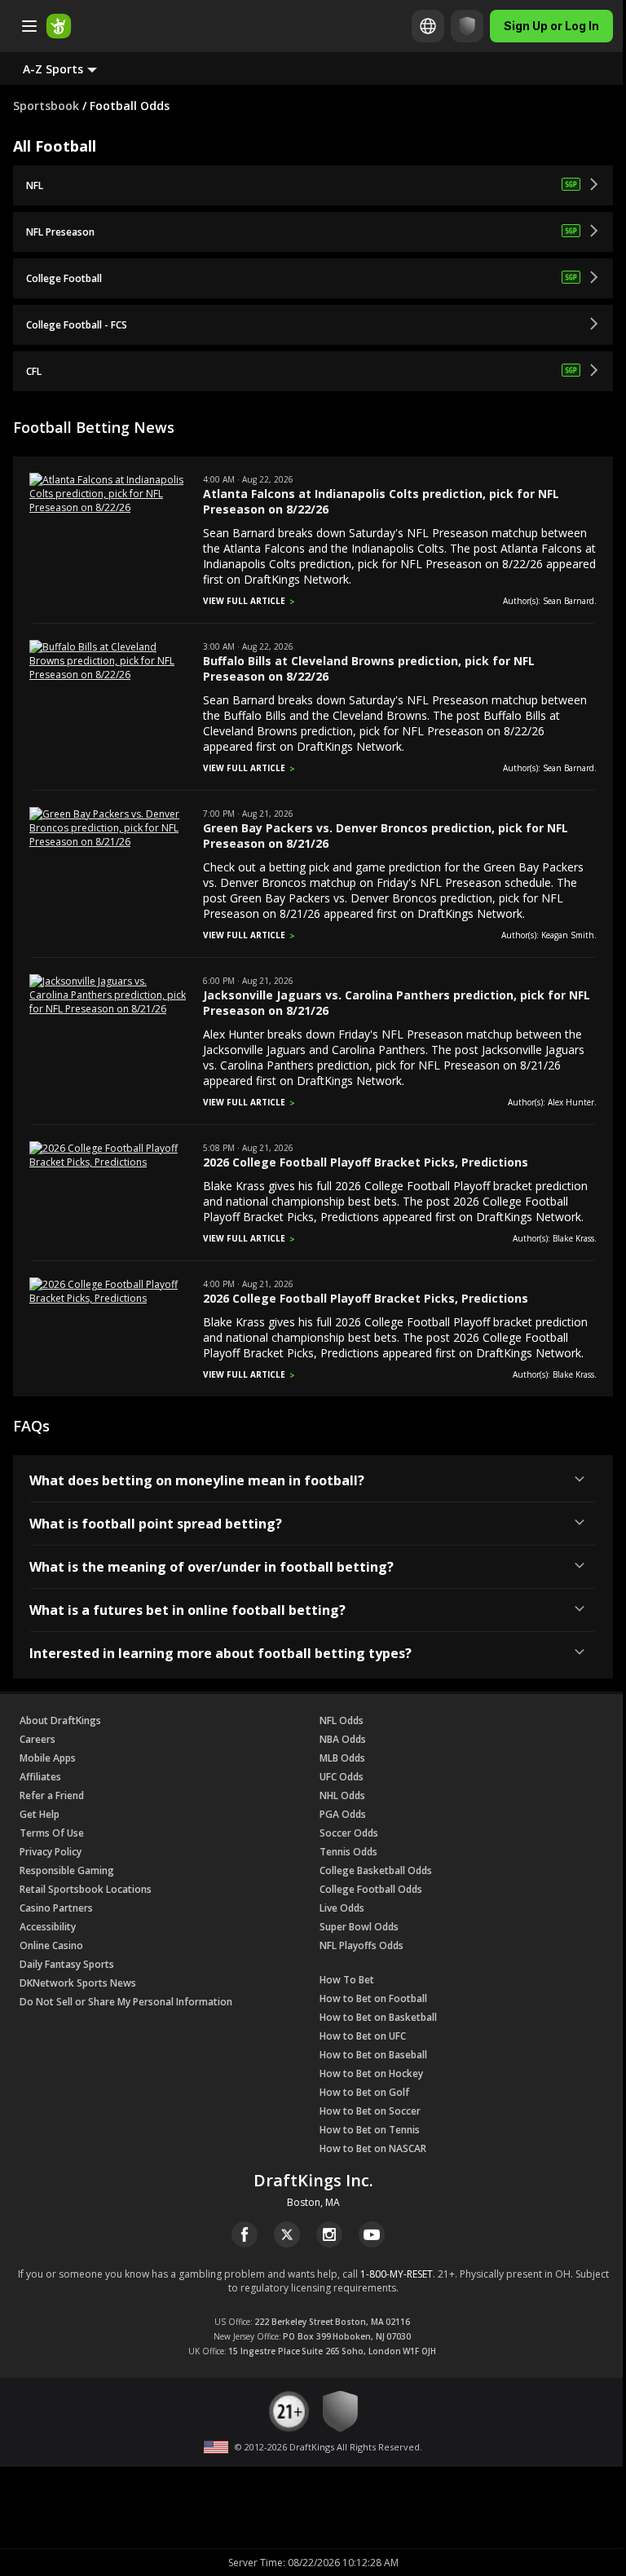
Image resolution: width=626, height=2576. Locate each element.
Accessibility (48, 1927)
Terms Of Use (52, 1833)
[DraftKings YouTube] (372, 2234)
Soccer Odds (349, 1833)
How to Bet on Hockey (371, 2073)
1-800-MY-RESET (397, 2274)
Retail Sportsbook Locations (86, 1889)
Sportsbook (46, 106)
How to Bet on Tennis (370, 2130)
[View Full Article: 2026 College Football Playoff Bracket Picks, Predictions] (108, 1162)
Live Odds (342, 1908)
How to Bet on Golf (364, 2092)
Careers (37, 1739)
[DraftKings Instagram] (329, 2234)
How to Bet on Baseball (373, 2055)
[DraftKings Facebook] (245, 2234)
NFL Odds (342, 1720)
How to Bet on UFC (363, 2036)
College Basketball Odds (376, 1870)
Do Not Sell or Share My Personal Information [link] (126, 2002)
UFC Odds (342, 1777)
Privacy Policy (51, 1852)
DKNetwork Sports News (78, 1983)
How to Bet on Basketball (378, 2017)
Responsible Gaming (67, 1870)
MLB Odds (342, 1758)
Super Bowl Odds (359, 1927)
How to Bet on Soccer (370, 2111)
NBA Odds (343, 1739)
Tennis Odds (348, 1852)
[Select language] (428, 26)
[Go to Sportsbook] (59, 26)
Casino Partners (56, 1908)
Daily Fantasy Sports (67, 1964)
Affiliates (40, 1777)
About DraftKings (60, 1720)
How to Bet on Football (373, 1998)
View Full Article (244, 601)
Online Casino (51, 1945)
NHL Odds (342, 1795)
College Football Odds (371, 1889)
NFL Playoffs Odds (361, 1945)
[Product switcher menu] (29, 26)
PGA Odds (343, 1814)
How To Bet (347, 1980)
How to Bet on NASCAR (373, 2148)
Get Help (40, 1814)
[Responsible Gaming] (467, 26)
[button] (73, 68)
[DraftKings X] (287, 2234)
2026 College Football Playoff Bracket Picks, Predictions (366, 1162)
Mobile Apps (48, 1758)
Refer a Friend (52, 1795)
